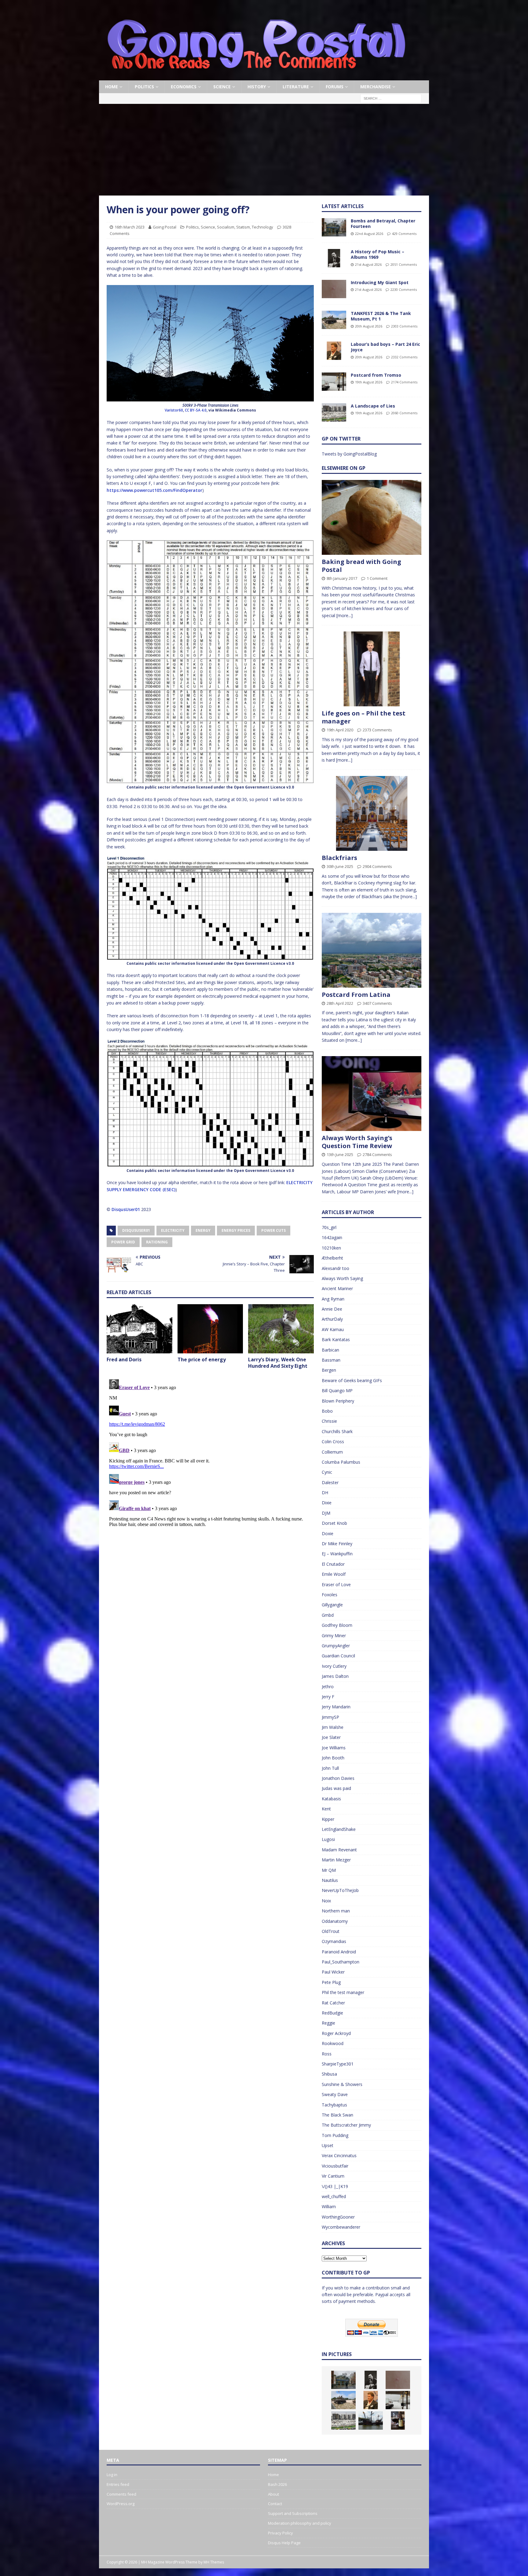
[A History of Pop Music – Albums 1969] (334, 258)
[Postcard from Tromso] (334, 382)
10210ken (331, 1248)
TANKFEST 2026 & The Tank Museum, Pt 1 (381, 316)
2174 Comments (404, 382)
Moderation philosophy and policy (300, 2523)
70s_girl (329, 1227)
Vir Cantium (333, 2176)
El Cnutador (333, 1564)
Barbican (330, 1350)
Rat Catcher (333, 2003)
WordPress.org (121, 2504)
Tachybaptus (334, 2105)
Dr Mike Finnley (337, 1544)
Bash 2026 (277, 2484)
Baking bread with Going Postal (361, 566)
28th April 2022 (340, 1003)
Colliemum (332, 1452)
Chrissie (329, 1421)
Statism (243, 227)
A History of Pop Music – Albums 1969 (378, 254)
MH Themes (214, 2562)
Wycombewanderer (341, 2227)
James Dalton (335, 1676)
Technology (262, 227)
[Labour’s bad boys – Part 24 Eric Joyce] (334, 351)
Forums (335, 87)
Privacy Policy (280, 2533)
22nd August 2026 (369, 234)
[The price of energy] (210, 1329)
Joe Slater (331, 1737)
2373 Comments (377, 730)
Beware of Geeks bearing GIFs (352, 1380)
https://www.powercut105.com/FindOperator (154, 490)
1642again (332, 1237)
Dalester (330, 1482)
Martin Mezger (336, 1860)
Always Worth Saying (342, 1278)
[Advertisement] (264, 150)
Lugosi (328, 1839)
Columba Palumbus (341, 1462)
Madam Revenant (339, 1850)
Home (112, 87)
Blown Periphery (338, 1401)
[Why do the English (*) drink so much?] (398, 2420)
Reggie (328, 2023)
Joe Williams (334, 1748)
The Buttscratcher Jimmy (346, 2125)
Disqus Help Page (284, 2543)
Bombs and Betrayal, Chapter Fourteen (383, 223)
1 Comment (377, 578)
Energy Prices (236, 1230)
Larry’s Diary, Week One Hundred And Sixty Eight (278, 1363)
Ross (327, 2054)
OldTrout (331, 1931)
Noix (326, 1901)
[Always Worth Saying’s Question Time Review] (372, 1094)
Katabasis (331, 1799)
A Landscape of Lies (373, 406)
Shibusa (329, 2074)
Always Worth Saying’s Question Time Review (357, 1142)
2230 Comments (404, 289)
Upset (328, 2145)
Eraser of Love (336, 1584)
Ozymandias (334, 1941)
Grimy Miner (334, 1636)
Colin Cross (333, 1442)
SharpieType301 (338, 2064)
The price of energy (202, 1359)
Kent (326, 1809)
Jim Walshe (333, 1727)
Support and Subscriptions (293, 2513)
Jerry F (328, 1697)
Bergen (329, 1370)
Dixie (327, 1503)
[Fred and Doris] (139, 1329)
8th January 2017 (342, 578)
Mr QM (329, 1870)
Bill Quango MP (337, 1390)
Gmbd (328, 1615)
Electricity (173, 1230)
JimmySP (330, 1717)
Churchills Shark (337, 1431)
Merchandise (376, 87)
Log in (112, 2475)
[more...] (345, 615)
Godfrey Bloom (337, 1625)
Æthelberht (332, 1258)
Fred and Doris (124, 1359)
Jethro (328, 1687)
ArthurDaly (332, 1319)
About (273, 2494)
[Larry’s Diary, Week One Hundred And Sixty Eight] (281, 1329)
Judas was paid (336, 1788)
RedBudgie (332, 2013)
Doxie (328, 1533)
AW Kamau (333, 1329)
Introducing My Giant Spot (380, 282)
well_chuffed (334, 2196)
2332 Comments (404, 357)
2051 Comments (404, 264)
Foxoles (330, 1595)
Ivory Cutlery (334, 1666)
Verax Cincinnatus (339, 2155)
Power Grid (123, 1242)
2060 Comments (404, 413)
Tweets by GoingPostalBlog (349, 454)
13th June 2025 (340, 1154)
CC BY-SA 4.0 (196, 410)
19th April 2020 (340, 730)
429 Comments (404, 234)
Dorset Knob (334, 1523)
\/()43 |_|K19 (335, 2186)
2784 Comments (377, 1154)
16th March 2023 (130, 227)
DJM (326, 1513)
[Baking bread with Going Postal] (372, 517)
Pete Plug (331, 1982)
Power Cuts (273, 1230)
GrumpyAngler (336, 1646)
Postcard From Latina (356, 995)
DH (325, 1493)
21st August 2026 (368, 264)
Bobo (327, 1411)
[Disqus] (210, 1453)
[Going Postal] (256, 77)
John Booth (333, 1758)
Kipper (328, 1819)
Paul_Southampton (341, 1962)
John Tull (330, 1768)
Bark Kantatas (336, 1339)
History (257, 87)
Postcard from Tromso (376, 375)
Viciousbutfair (335, 2166)
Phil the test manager (343, 1992)
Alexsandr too (335, 1268)
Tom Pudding (335, 2135)
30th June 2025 (340, 866)
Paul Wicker (333, 1972)
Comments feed (121, 2494)
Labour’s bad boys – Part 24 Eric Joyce (385, 347)
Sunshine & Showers (342, 2084)
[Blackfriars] (372, 813)
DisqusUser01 (126, 1209)
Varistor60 (174, 410)
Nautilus (330, 1880)
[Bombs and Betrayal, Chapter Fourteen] (334, 227)
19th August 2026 (369, 382)
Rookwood (333, 2043)
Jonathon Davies (338, 1778)
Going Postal (165, 227)
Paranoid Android (339, 1952)
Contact (275, 2504)
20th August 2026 (369, 326)
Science (222, 87)
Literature (296, 87)
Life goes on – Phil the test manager (364, 717)
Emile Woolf (334, 1574)
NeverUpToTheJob (340, 1890)
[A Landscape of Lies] (334, 412)
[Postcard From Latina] (372, 950)
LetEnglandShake (339, 1829)
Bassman (331, 1360)
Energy (203, 1230)
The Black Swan (337, 2115)
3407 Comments (377, 1003)
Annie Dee (332, 1309)
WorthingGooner (338, 2217)
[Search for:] (391, 98)
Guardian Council (338, 1656)
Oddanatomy (335, 1921)
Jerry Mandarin (336, 1707)
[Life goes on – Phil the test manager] (372, 669)
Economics (184, 87)
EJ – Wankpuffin (337, 1554)
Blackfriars (339, 858)
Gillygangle (332, 1605)
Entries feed (118, 2484)
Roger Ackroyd (336, 2033)
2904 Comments (377, 866)
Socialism (226, 227)
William (329, 2206)
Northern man (336, 1911)
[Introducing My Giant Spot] (334, 289)
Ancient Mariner (337, 1288)
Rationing (157, 1242)
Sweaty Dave (335, 2094)
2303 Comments (404, 326)
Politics (144, 87)
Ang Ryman (333, 1299)
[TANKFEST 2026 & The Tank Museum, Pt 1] (334, 320)
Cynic (327, 1472)
